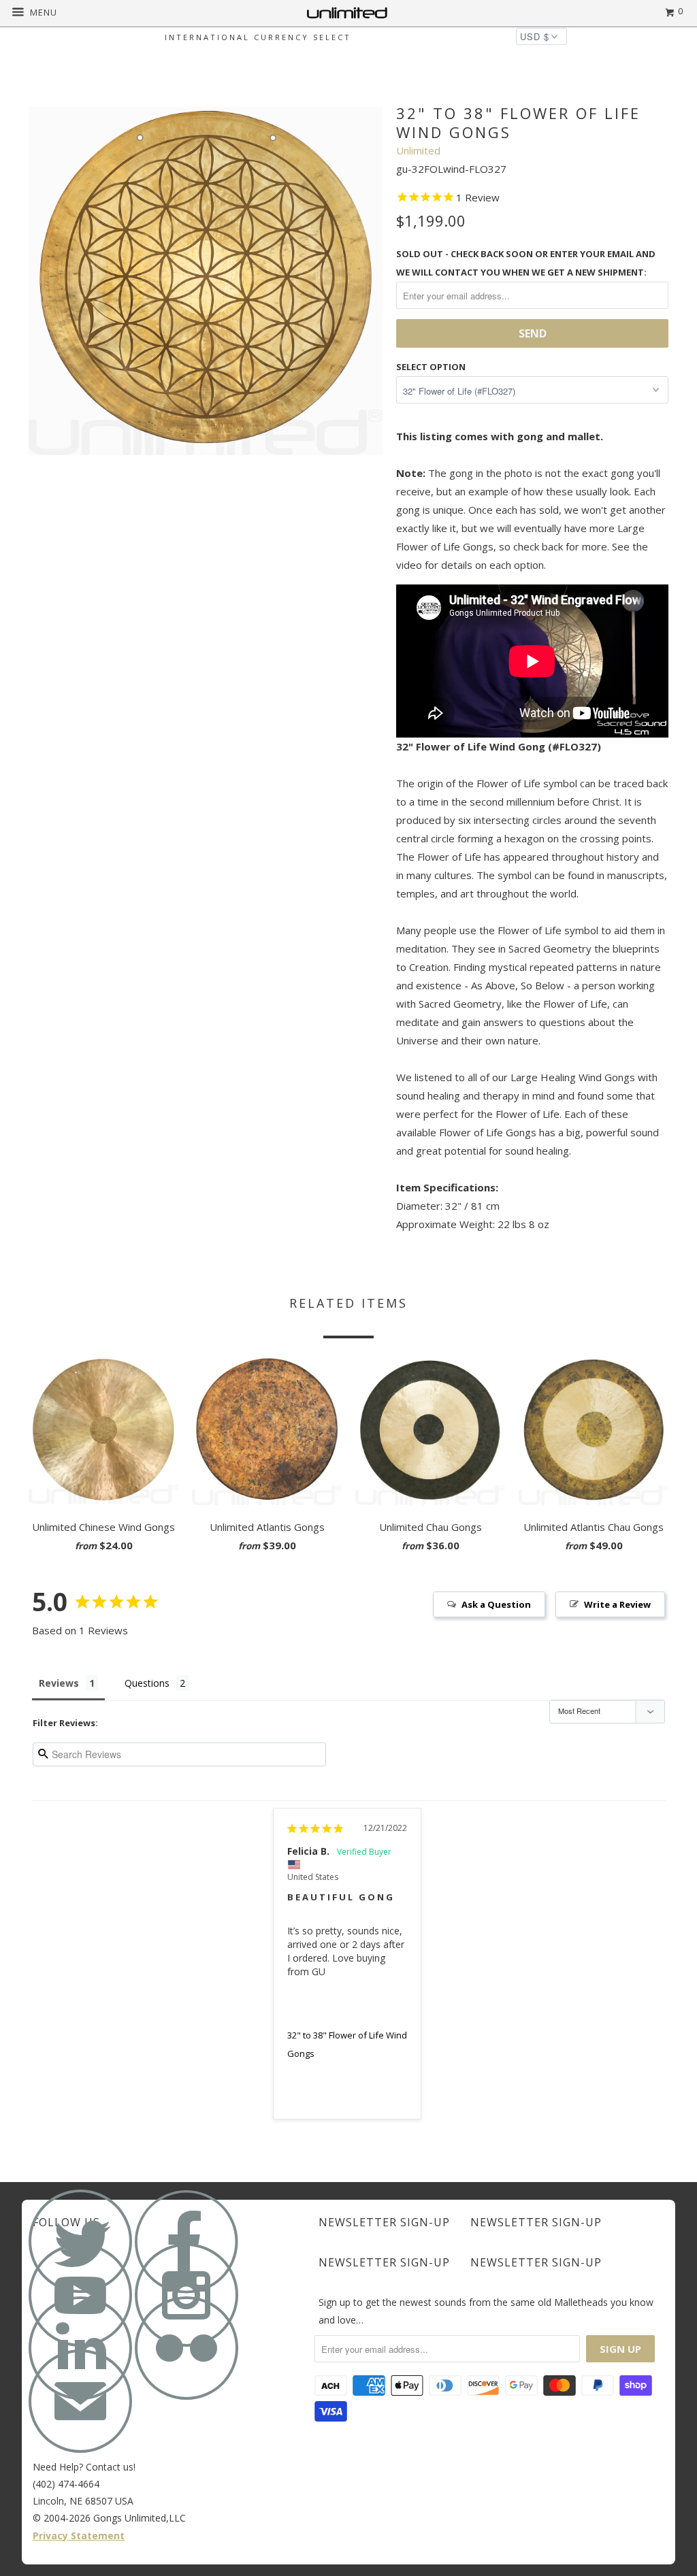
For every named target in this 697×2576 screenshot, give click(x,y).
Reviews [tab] (59, 1683)
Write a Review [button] (617, 1604)
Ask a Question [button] (496, 1604)
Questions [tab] (147, 1683)
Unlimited (418, 150)
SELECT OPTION (431, 367)
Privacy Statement (79, 2536)
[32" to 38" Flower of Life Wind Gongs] (206, 278)
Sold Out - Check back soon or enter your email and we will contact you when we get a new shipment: (526, 263)
